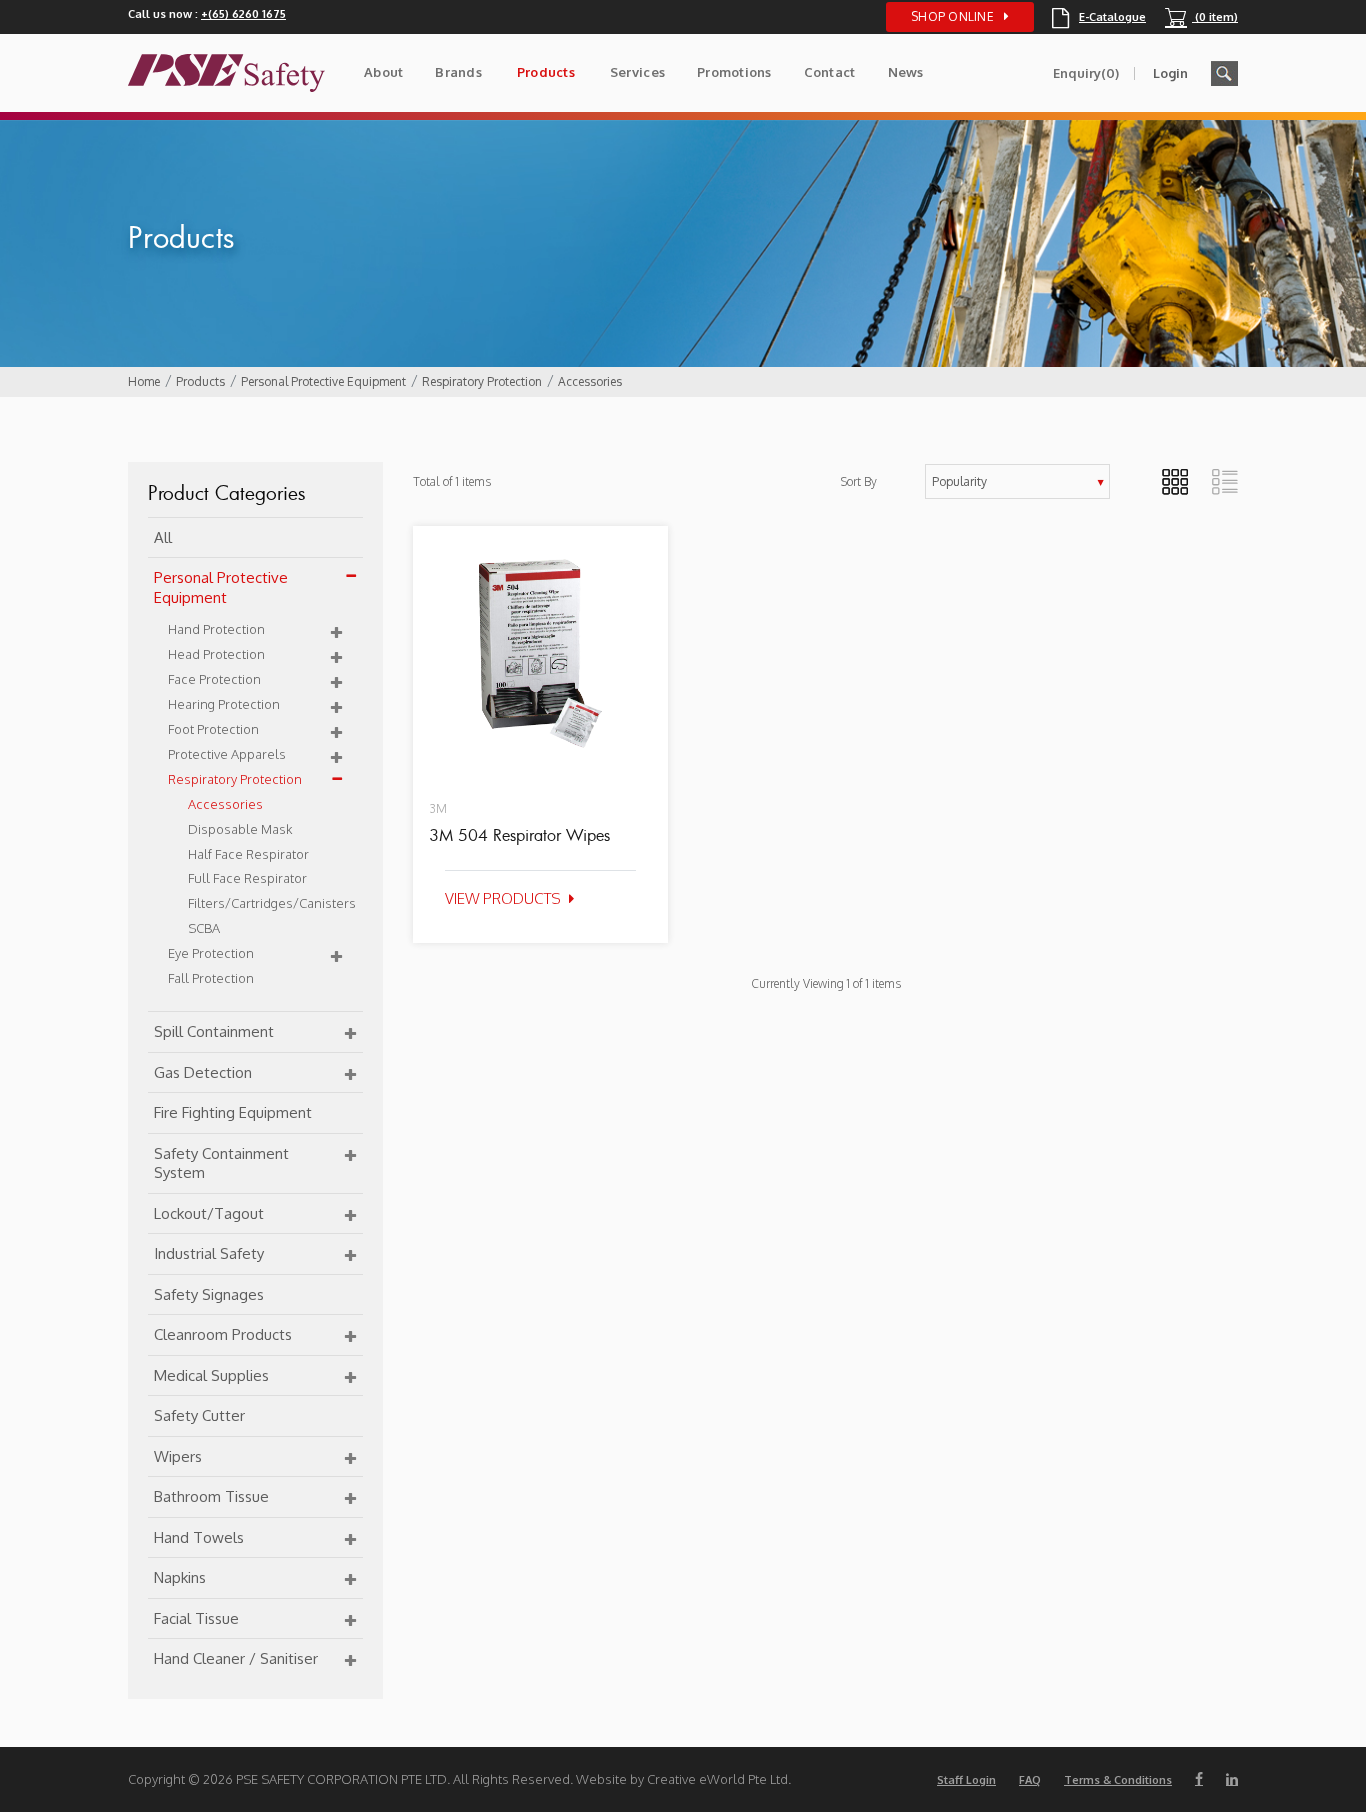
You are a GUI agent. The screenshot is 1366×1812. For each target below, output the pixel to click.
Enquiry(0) (1086, 73)
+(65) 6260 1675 (243, 14)
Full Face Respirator (247, 878)
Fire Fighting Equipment (233, 1112)
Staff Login (966, 1780)
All (163, 537)
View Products (503, 898)
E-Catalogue (1099, 17)
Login (1170, 73)
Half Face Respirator (248, 854)
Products (546, 72)
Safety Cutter (199, 1415)
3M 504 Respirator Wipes (519, 835)
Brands (458, 72)
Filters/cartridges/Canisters (272, 903)
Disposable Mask (240, 829)
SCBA (204, 928)
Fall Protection (211, 978)
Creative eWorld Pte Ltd (717, 1779)
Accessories (590, 381)
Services (637, 72)
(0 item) (1201, 17)
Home (144, 381)
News (906, 72)
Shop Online (952, 16)
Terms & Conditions (1118, 1780)
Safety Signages (209, 1294)
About (383, 72)
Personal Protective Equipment (323, 381)
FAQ (1030, 1780)
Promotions (734, 72)
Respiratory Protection (482, 381)
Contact (830, 72)
